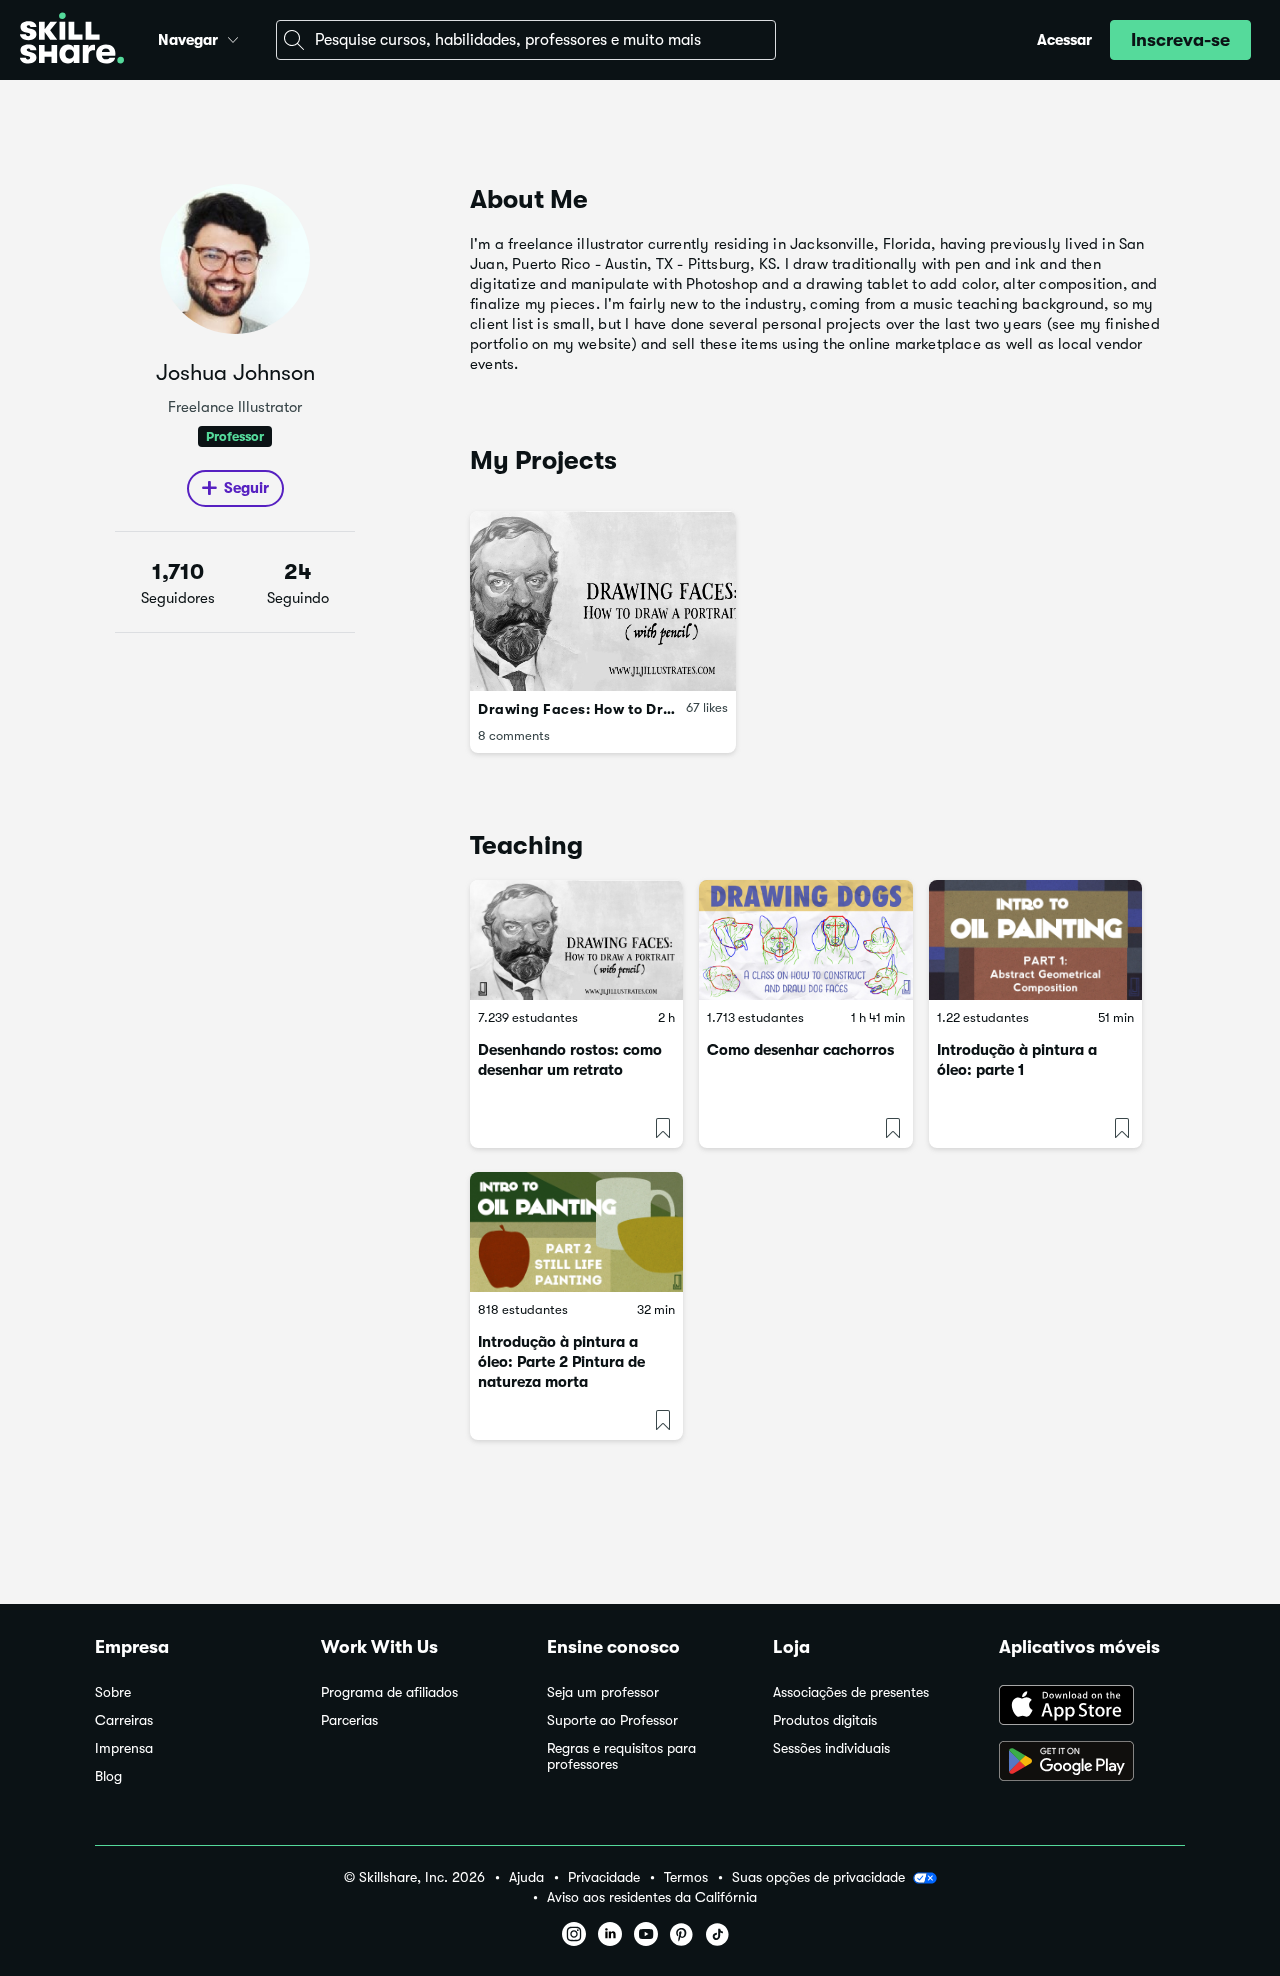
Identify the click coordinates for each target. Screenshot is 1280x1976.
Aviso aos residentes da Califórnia (652, 1897)
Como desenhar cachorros (800, 1050)
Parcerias (349, 1720)
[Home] (72, 40)
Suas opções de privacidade (818, 1877)
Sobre (113, 1692)
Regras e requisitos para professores (621, 1756)
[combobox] (526, 40)
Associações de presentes (851, 1692)
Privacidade (604, 1877)
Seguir (246, 488)
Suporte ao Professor (612, 1720)
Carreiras (124, 1720)
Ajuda (526, 1877)
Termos (686, 1877)
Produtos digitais (825, 1720)
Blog (108, 1776)
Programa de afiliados (389, 1692)
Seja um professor (603, 1692)
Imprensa (124, 1748)
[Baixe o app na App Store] (1092, 1707)
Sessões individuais (831, 1748)
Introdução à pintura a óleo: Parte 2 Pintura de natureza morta (561, 1362)
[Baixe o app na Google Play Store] (1092, 1763)
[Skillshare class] (576, 940)
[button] (233, 37)
